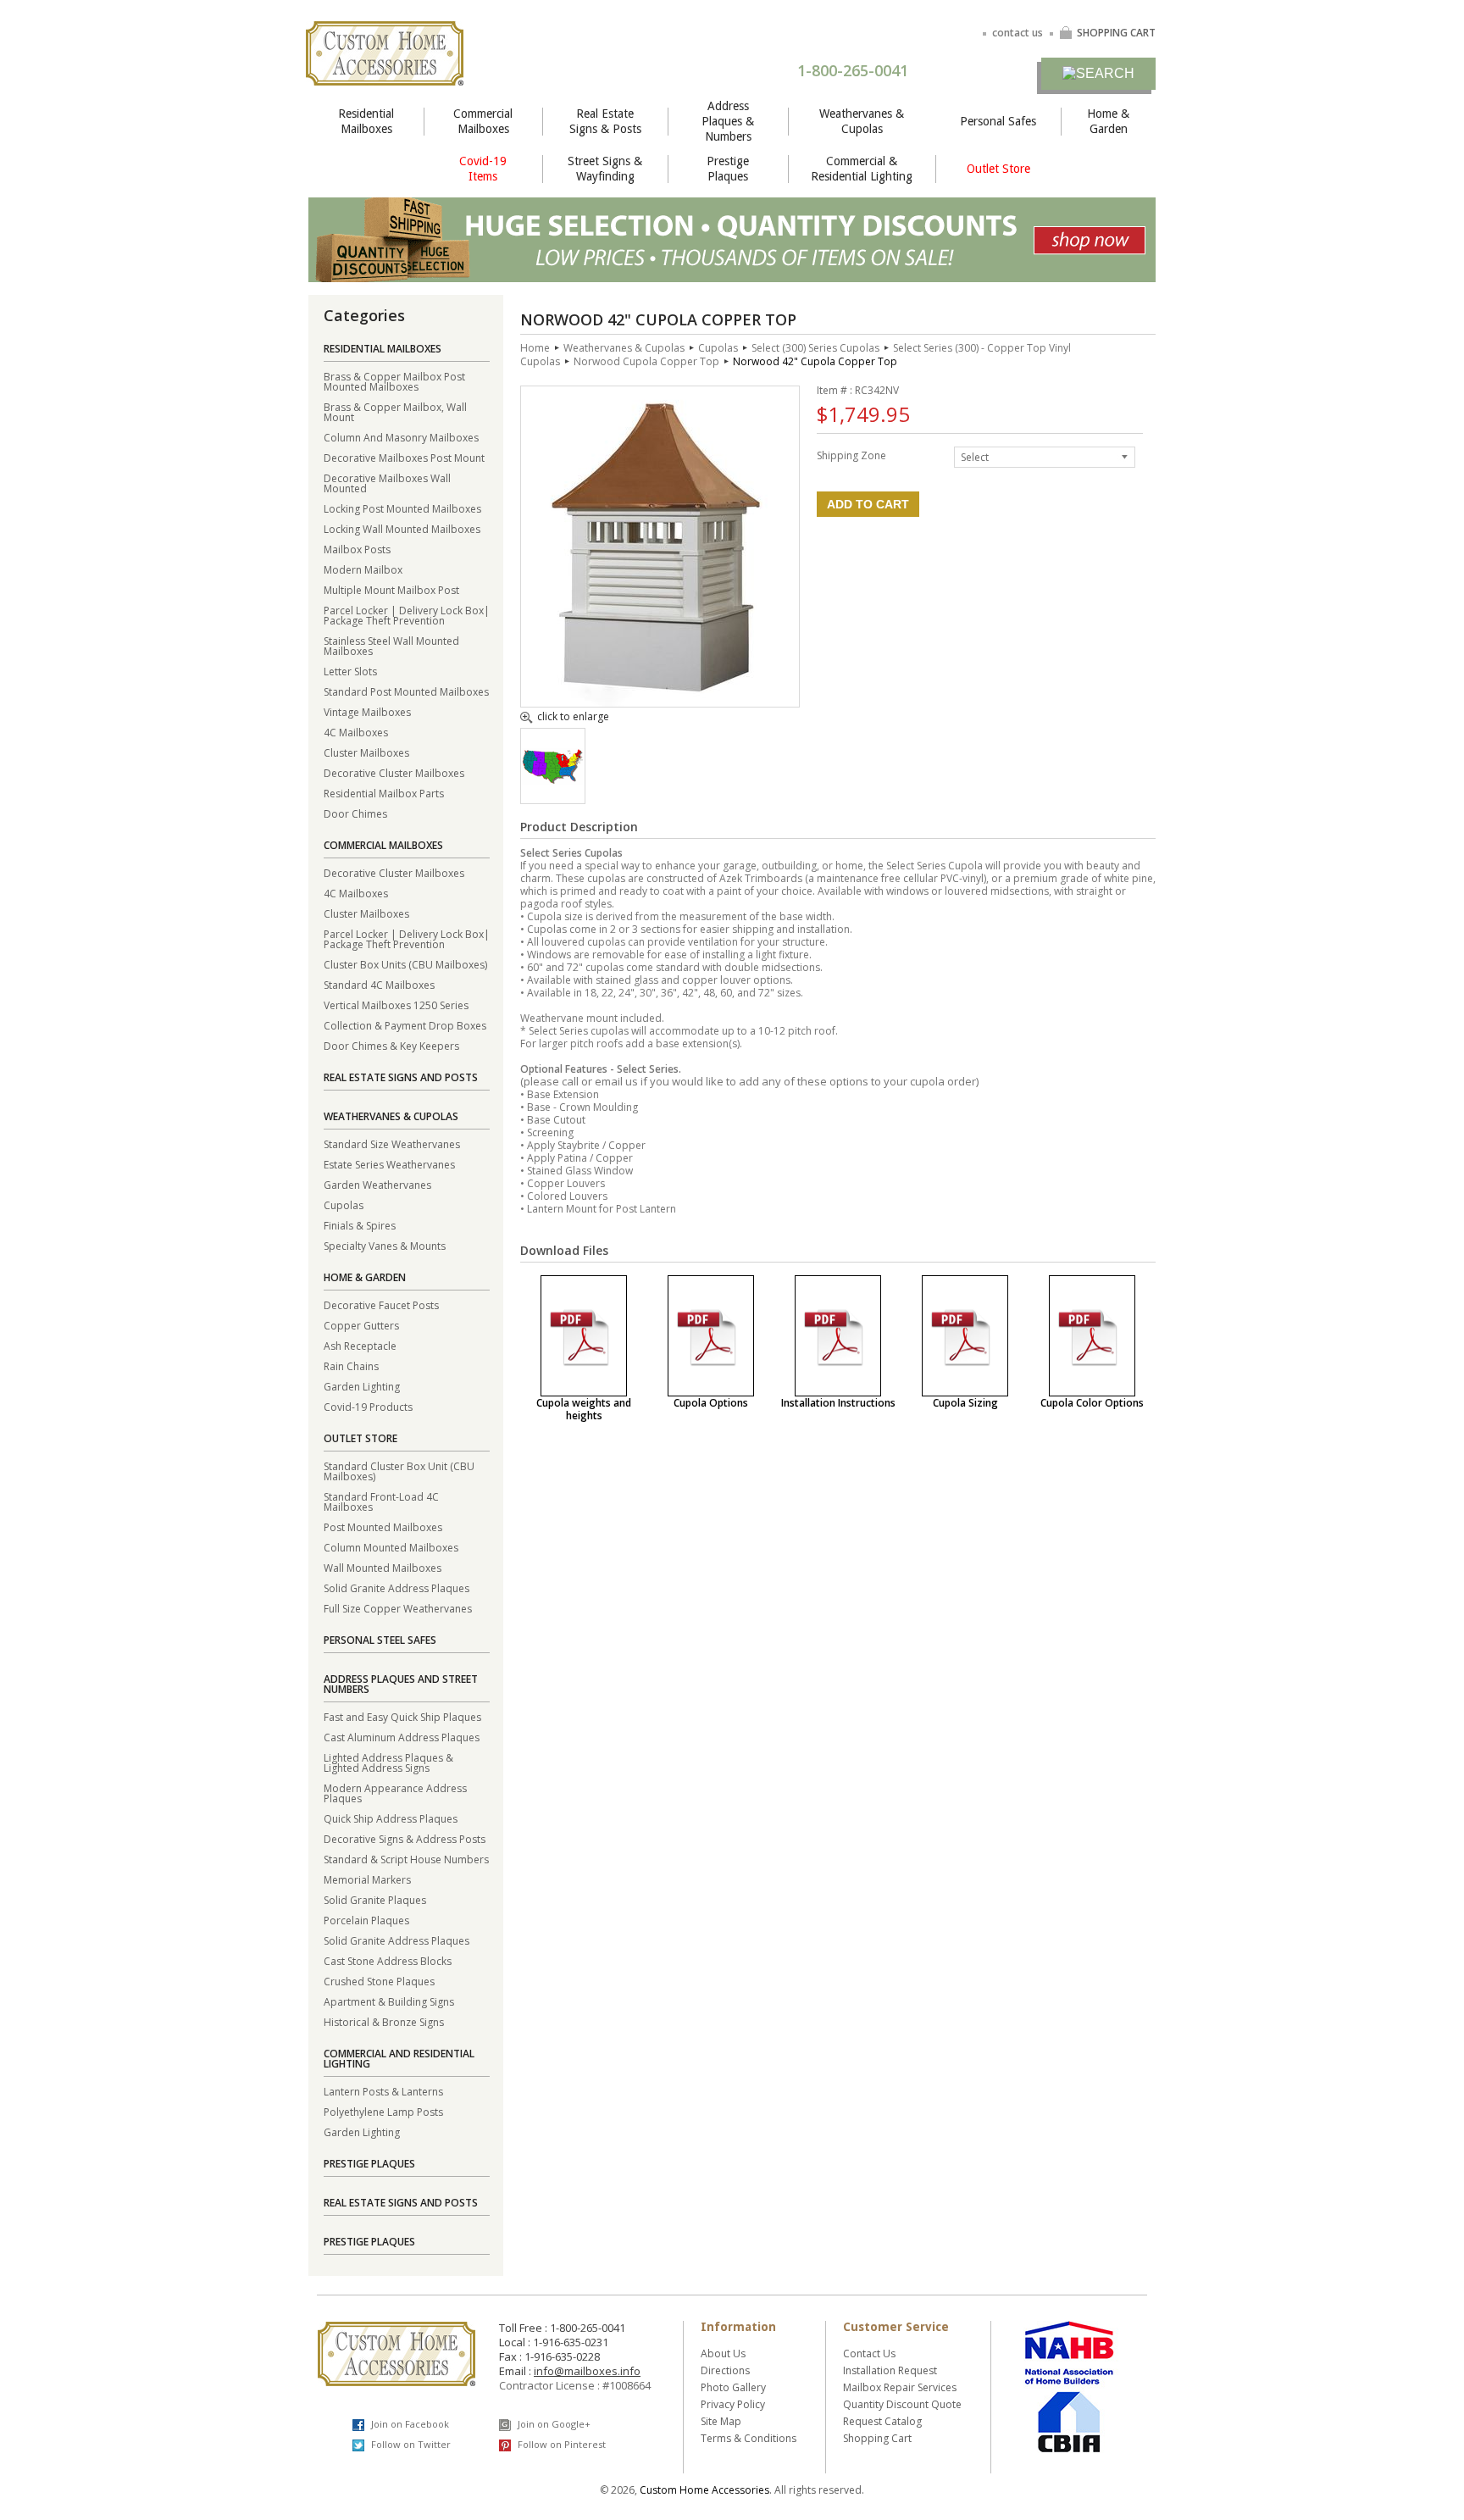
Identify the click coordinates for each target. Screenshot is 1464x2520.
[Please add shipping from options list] (553, 780)
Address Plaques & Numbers (728, 121)
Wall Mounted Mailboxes (383, 1567)
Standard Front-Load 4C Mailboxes (381, 1501)
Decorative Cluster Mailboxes (394, 772)
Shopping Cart (877, 2438)
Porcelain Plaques (366, 1920)
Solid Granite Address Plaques (396, 1587)
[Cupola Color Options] (1092, 1336)
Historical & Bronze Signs (384, 2021)
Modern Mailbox (363, 569)
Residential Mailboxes (366, 121)
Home (535, 348)
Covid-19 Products (368, 1406)
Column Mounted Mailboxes (391, 1547)
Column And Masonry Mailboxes (401, 437)
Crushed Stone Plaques (379, 1981)
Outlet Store (998, 169)
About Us (723, 2353)
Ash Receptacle (360, 1345)
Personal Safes (998, 121)
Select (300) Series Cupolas (815, 348)
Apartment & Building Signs (389, 2001)
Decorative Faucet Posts (381, 1304)
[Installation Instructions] (838, 1336)
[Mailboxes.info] (385, 75)
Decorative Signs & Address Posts (405, 1838)
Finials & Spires (360, 1225)
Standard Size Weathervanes (392, 1143)
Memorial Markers (367, 1879)
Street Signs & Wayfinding (605, 169)
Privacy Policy (733, 2404)
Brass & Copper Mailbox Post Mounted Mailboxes (394, 381)
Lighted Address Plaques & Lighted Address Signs (388, 1762)
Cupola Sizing (965, 1403)
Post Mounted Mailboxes (383, 1526)
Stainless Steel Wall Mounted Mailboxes (391, 645)
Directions (725, 2370)
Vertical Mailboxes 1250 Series (396, 1005)
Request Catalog (882, 2421)
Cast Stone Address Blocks (388, 1960)
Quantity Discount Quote (902, 2404)
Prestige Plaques (728, 169)
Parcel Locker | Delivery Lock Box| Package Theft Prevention (407, 615)
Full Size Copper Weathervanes (398, 1608)
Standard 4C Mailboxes (379, 984)
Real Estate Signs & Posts (605, 121)
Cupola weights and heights (584, 1409)
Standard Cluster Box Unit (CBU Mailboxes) (399, 1471)
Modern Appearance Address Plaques (395, 1793)
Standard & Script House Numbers (406, 1859)
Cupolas (344, 1204)
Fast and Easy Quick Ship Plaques (402, 1716)
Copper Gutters (361, 1325)
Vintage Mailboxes (367, 711)
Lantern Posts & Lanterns (383, 2091)
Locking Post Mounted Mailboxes (402, 508)
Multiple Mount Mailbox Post (391, 589)
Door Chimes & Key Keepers (391, 1045)
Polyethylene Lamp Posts (383, 2111)
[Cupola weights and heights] (584, 1336)
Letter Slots (350, 671)
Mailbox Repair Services (900, 2387)
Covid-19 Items (483, 169)
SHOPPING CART (1116, 33)
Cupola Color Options (1092, 1403)
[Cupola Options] (711, 1336)
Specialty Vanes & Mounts (385, 1245)
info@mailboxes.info (587, 2371)
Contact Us (869, 2353)
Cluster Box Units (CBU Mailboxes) (405, 964)
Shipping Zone (851, 455)
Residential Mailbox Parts (384, 793)
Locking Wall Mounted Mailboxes (402, 528)
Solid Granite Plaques (375, 1899)
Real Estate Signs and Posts (401, 1077)
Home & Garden (1108, 121)
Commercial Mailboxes (483, 121)
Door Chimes (355, 813)
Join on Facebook (409, 2424)
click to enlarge (573, 718)
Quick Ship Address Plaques (391, 1818)
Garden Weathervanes (377, 1184)
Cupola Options (711, 1403)
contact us (1018, 33)
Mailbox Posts (357, 549)
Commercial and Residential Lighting (399, 2059)
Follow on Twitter (410, 2444)
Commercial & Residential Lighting (862, 169)
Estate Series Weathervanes (389, 1164)
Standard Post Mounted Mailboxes (406, 691)
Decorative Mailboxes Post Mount (404, 457)
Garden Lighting (362, 1386)
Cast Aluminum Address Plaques (402, 1737)
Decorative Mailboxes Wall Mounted (387, 483)
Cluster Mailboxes (366, 752)
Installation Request (890, 2370)
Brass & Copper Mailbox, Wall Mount (395, 411)
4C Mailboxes (356, 732)
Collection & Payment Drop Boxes (405, 1025)
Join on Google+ (553, 2424)
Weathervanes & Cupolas (862, 121)
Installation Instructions (838, 1403)
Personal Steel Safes (380, 1640)
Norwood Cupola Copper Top (646, 361)
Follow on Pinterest (560, 2444)
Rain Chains (351, 1365)
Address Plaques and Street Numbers (401, 1684)
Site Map (721, 2421)
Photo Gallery (733, 2387)
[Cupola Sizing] (965, 1336)
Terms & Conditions (749, 2438)
